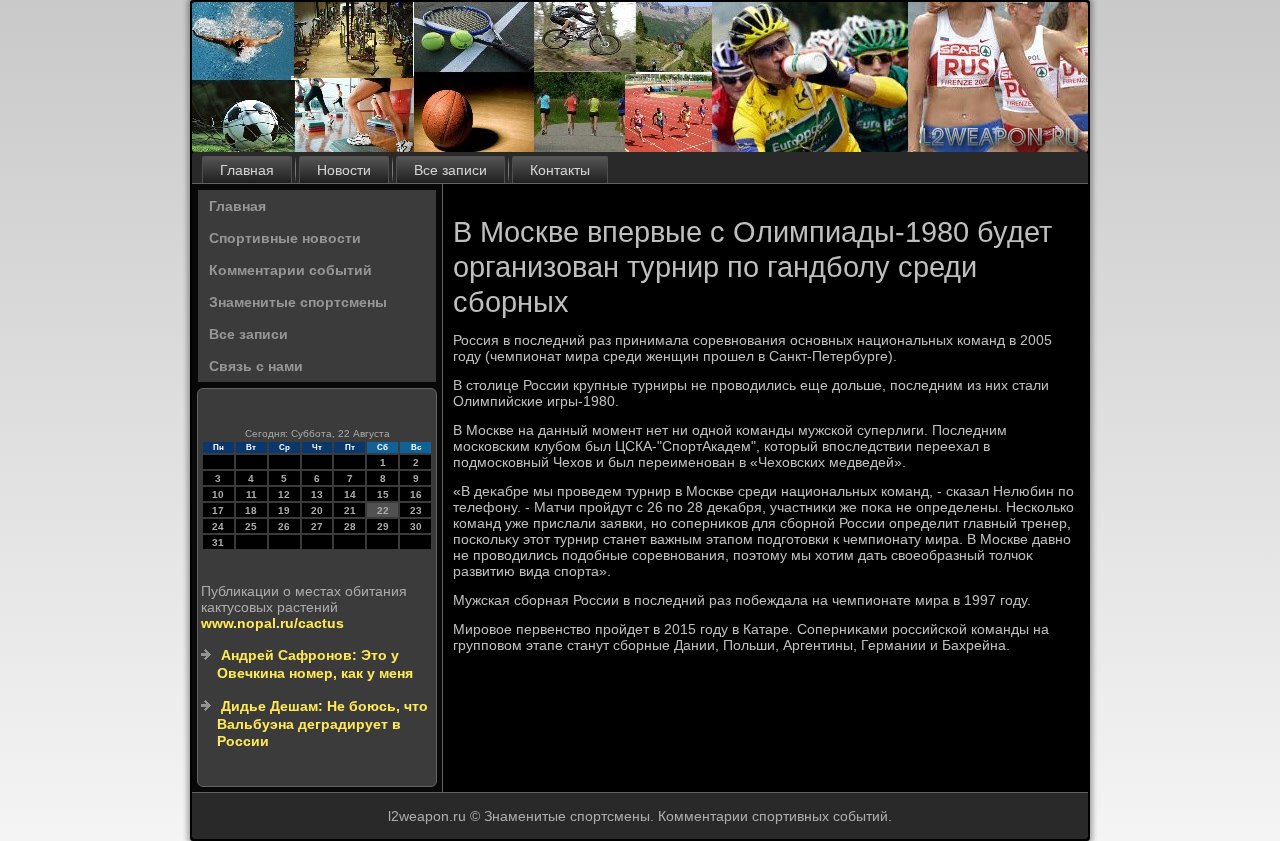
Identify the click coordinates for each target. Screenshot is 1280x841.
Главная (247, 170)
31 (218, 542)
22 (383, 510)
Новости (344, 170)
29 (383, 526)
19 (284, 510)
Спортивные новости (285, 238)
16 (416, 494)
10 (218, 494)
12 (284, 494)
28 (350, 526)
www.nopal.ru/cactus (272, 623)
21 (350, 510)
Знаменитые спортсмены (298, 302)
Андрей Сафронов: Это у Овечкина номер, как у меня (315, 664)
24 (218, 526)
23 (416, 510)
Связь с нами (256, 366)
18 (251, 510)
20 (317, 510)
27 (317, 526)
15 (383, 494)
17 (218, 510)
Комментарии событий (290, 270)
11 (251, 494)
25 (251, 526)
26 (284, 526)
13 (317, 494)
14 (350, 494)
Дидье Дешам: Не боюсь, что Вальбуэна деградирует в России (322, 723)
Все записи (450, 170)
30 (416, 526)
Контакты (560, 170)
